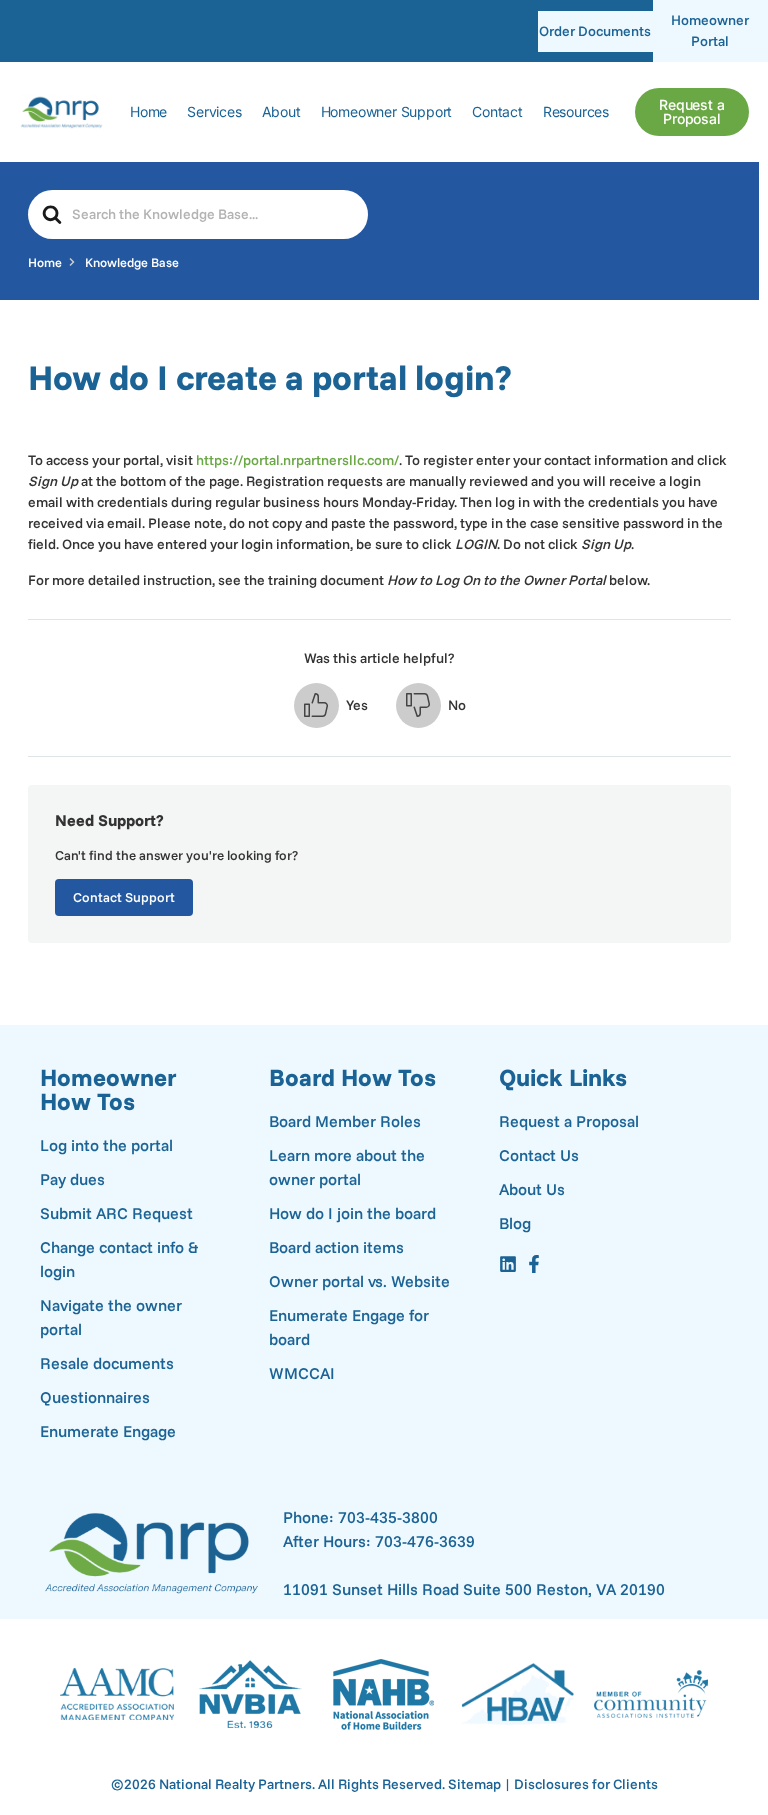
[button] (331, 705)
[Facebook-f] (534, 1264)
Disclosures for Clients (586, 1784)
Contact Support (124, 897)
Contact (497, 111)
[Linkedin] (508, 1264)
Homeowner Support (387, 111)
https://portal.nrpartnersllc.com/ (297, 460)
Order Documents (595, 31)
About (281, 111)
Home (148, 111)
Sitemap (474, 1784)
